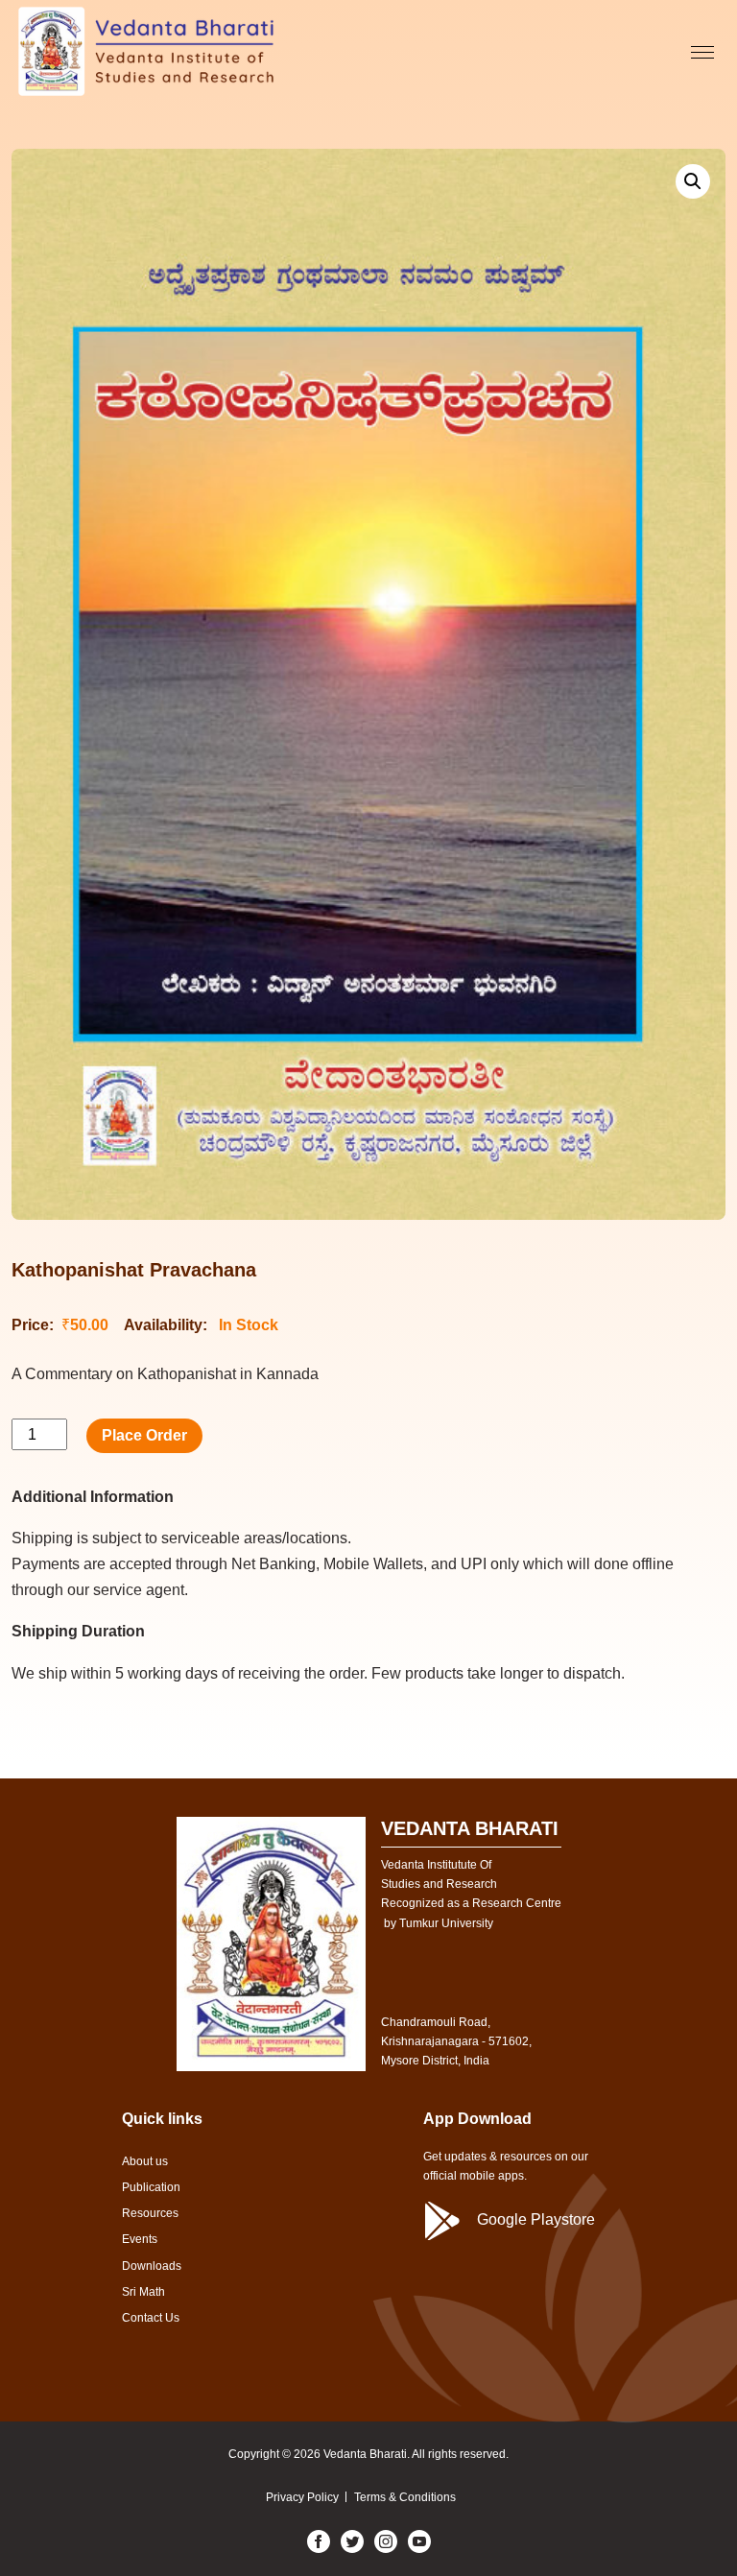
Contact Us (151, 2318)
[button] (693, 181)
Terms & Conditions (405, 2497)
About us (145, 2161)
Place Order (144, 1435)
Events (140, 2239)
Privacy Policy (302, 2497)
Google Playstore (536, 2219)
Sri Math (143, 2292)
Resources (150, 2213)
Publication (151, 2187)
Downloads (152, 2266)
